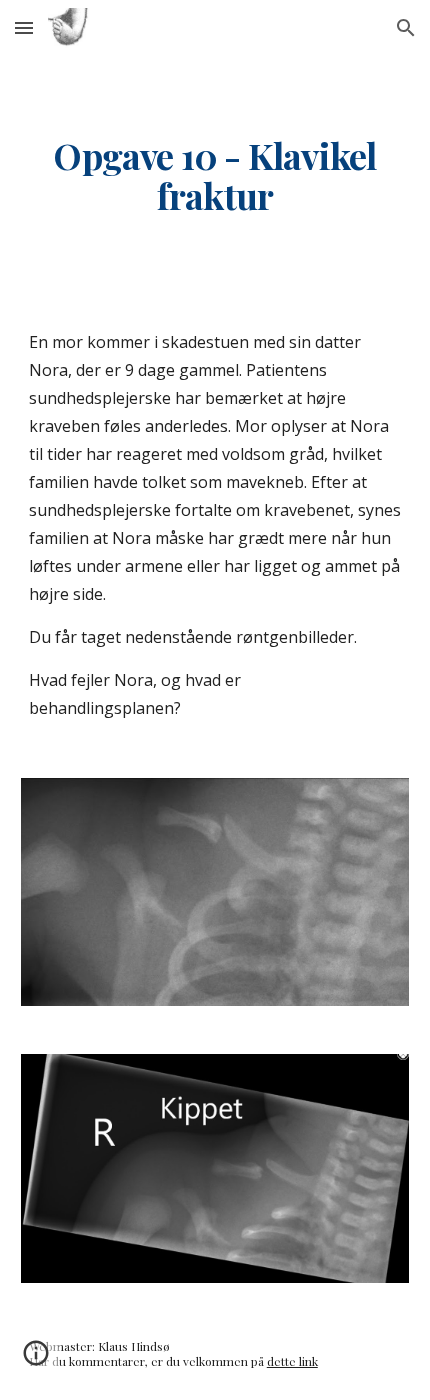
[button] (24, 27)
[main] (215, 176)
